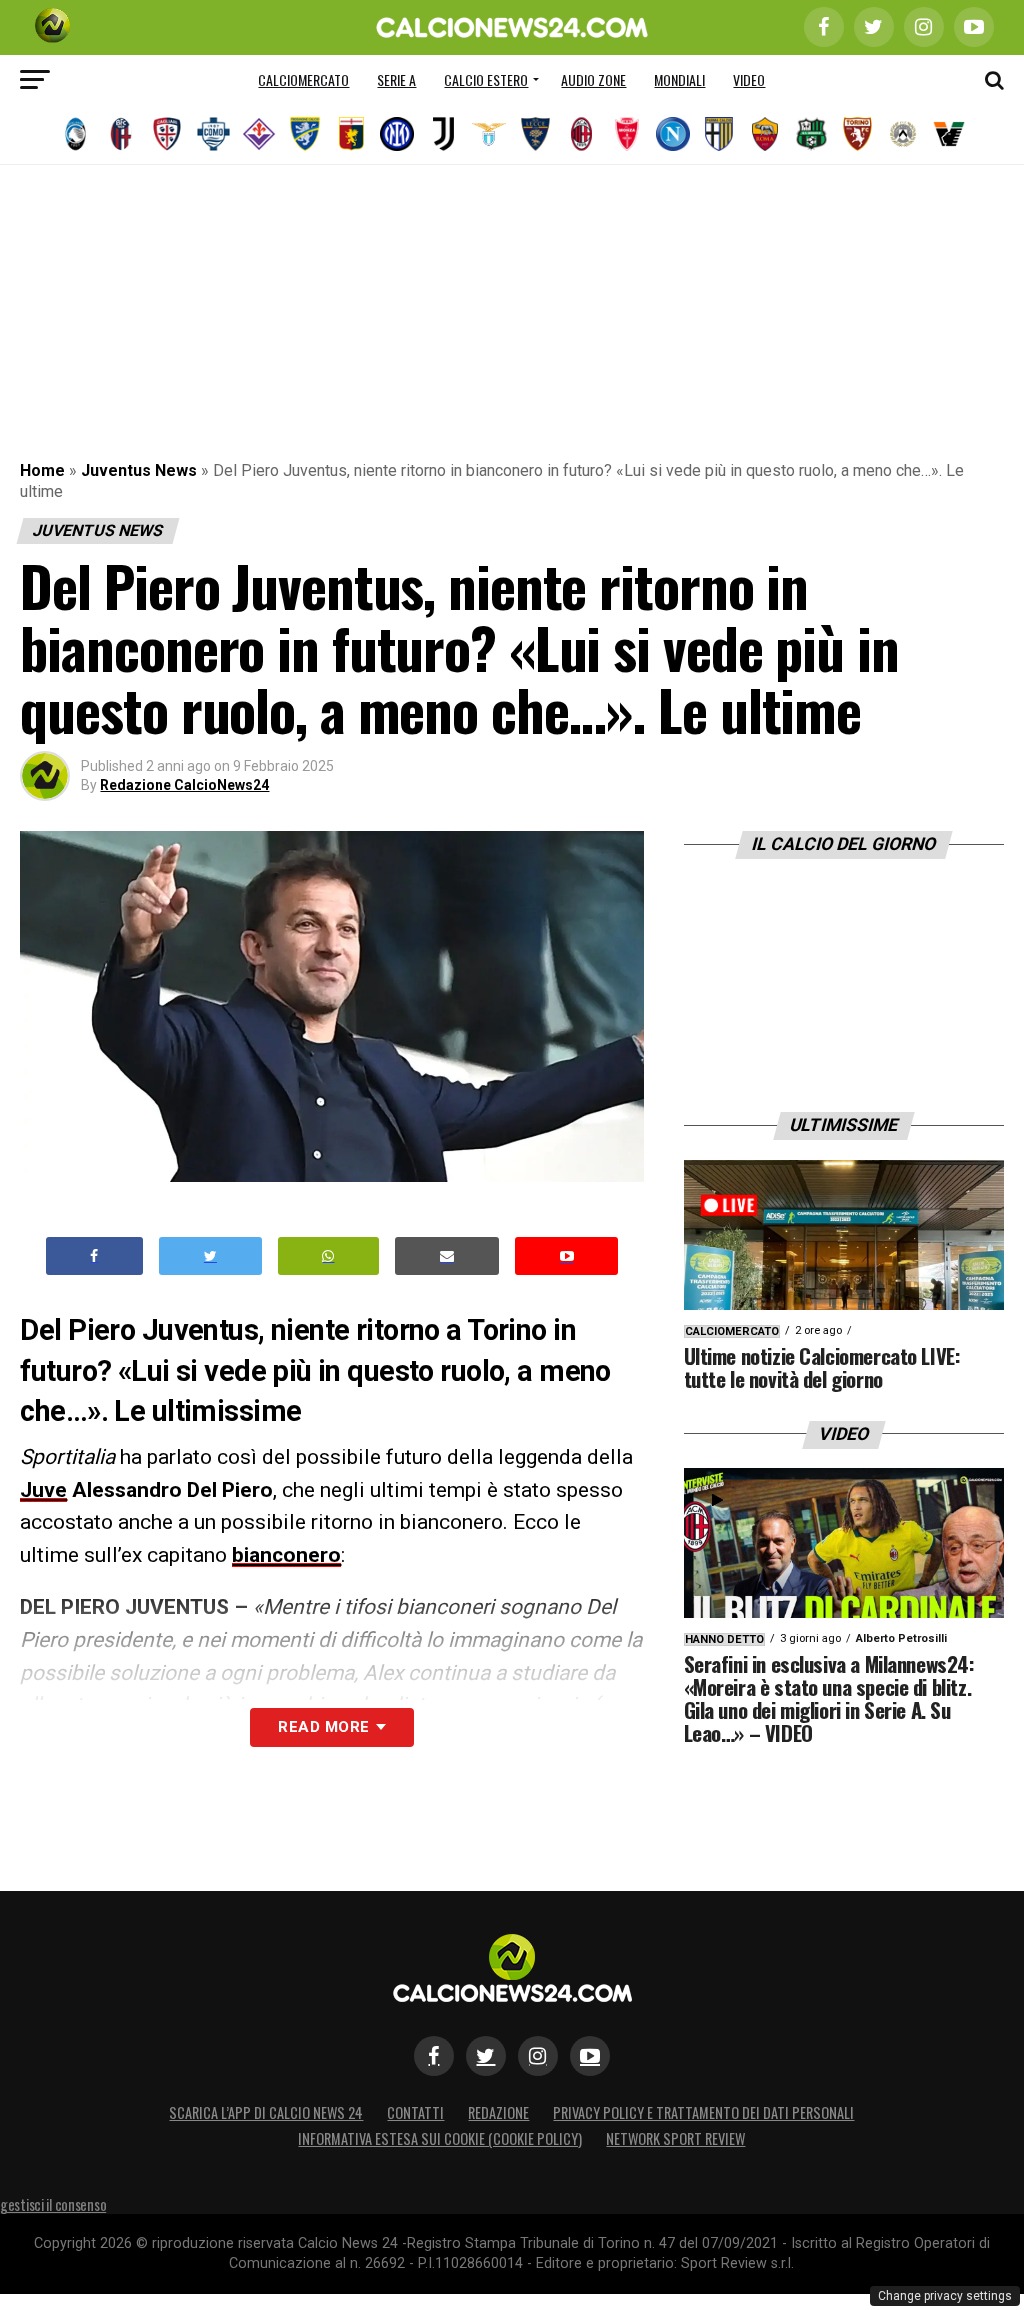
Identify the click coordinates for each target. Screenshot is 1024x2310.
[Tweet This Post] (210, 1256)
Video (749, 79)
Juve (43, 1490)
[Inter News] (397, 134)
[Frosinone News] (305, 134)
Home (42, 470)
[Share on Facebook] (95, 1256)
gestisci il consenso (53, 2204)
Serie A (396, 79)
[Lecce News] (535, 134)
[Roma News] (765, 134)
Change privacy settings (945, 2296)
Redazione (498, 2112)
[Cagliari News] (167, 134)
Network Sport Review (675, 2138)
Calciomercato (303, 79)
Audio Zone (593, 79)
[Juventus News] (443, 134)
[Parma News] (719, 134)
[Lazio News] (489, 134)
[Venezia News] (949, 134)
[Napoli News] (673, 134)
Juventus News (139, 470)
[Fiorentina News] (259, 134)
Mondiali (679, 79)
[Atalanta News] (75, 134)
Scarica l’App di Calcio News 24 (266, 2112)
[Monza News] (627, 134)
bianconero (286, 1555)
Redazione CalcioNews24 (184, 785)
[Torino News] (857, 134)
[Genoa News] (351, 134)
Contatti (415, 2112)
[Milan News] (581, 134)
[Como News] (213, 134)
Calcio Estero (486, 79)
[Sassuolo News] (811, 134)
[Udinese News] (903, 134)
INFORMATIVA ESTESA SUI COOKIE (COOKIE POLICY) (440, 2138)
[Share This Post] (329, 1256)
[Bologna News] (121, 134)
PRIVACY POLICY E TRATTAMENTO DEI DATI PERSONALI (703, 2112)
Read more (323, 1727)
